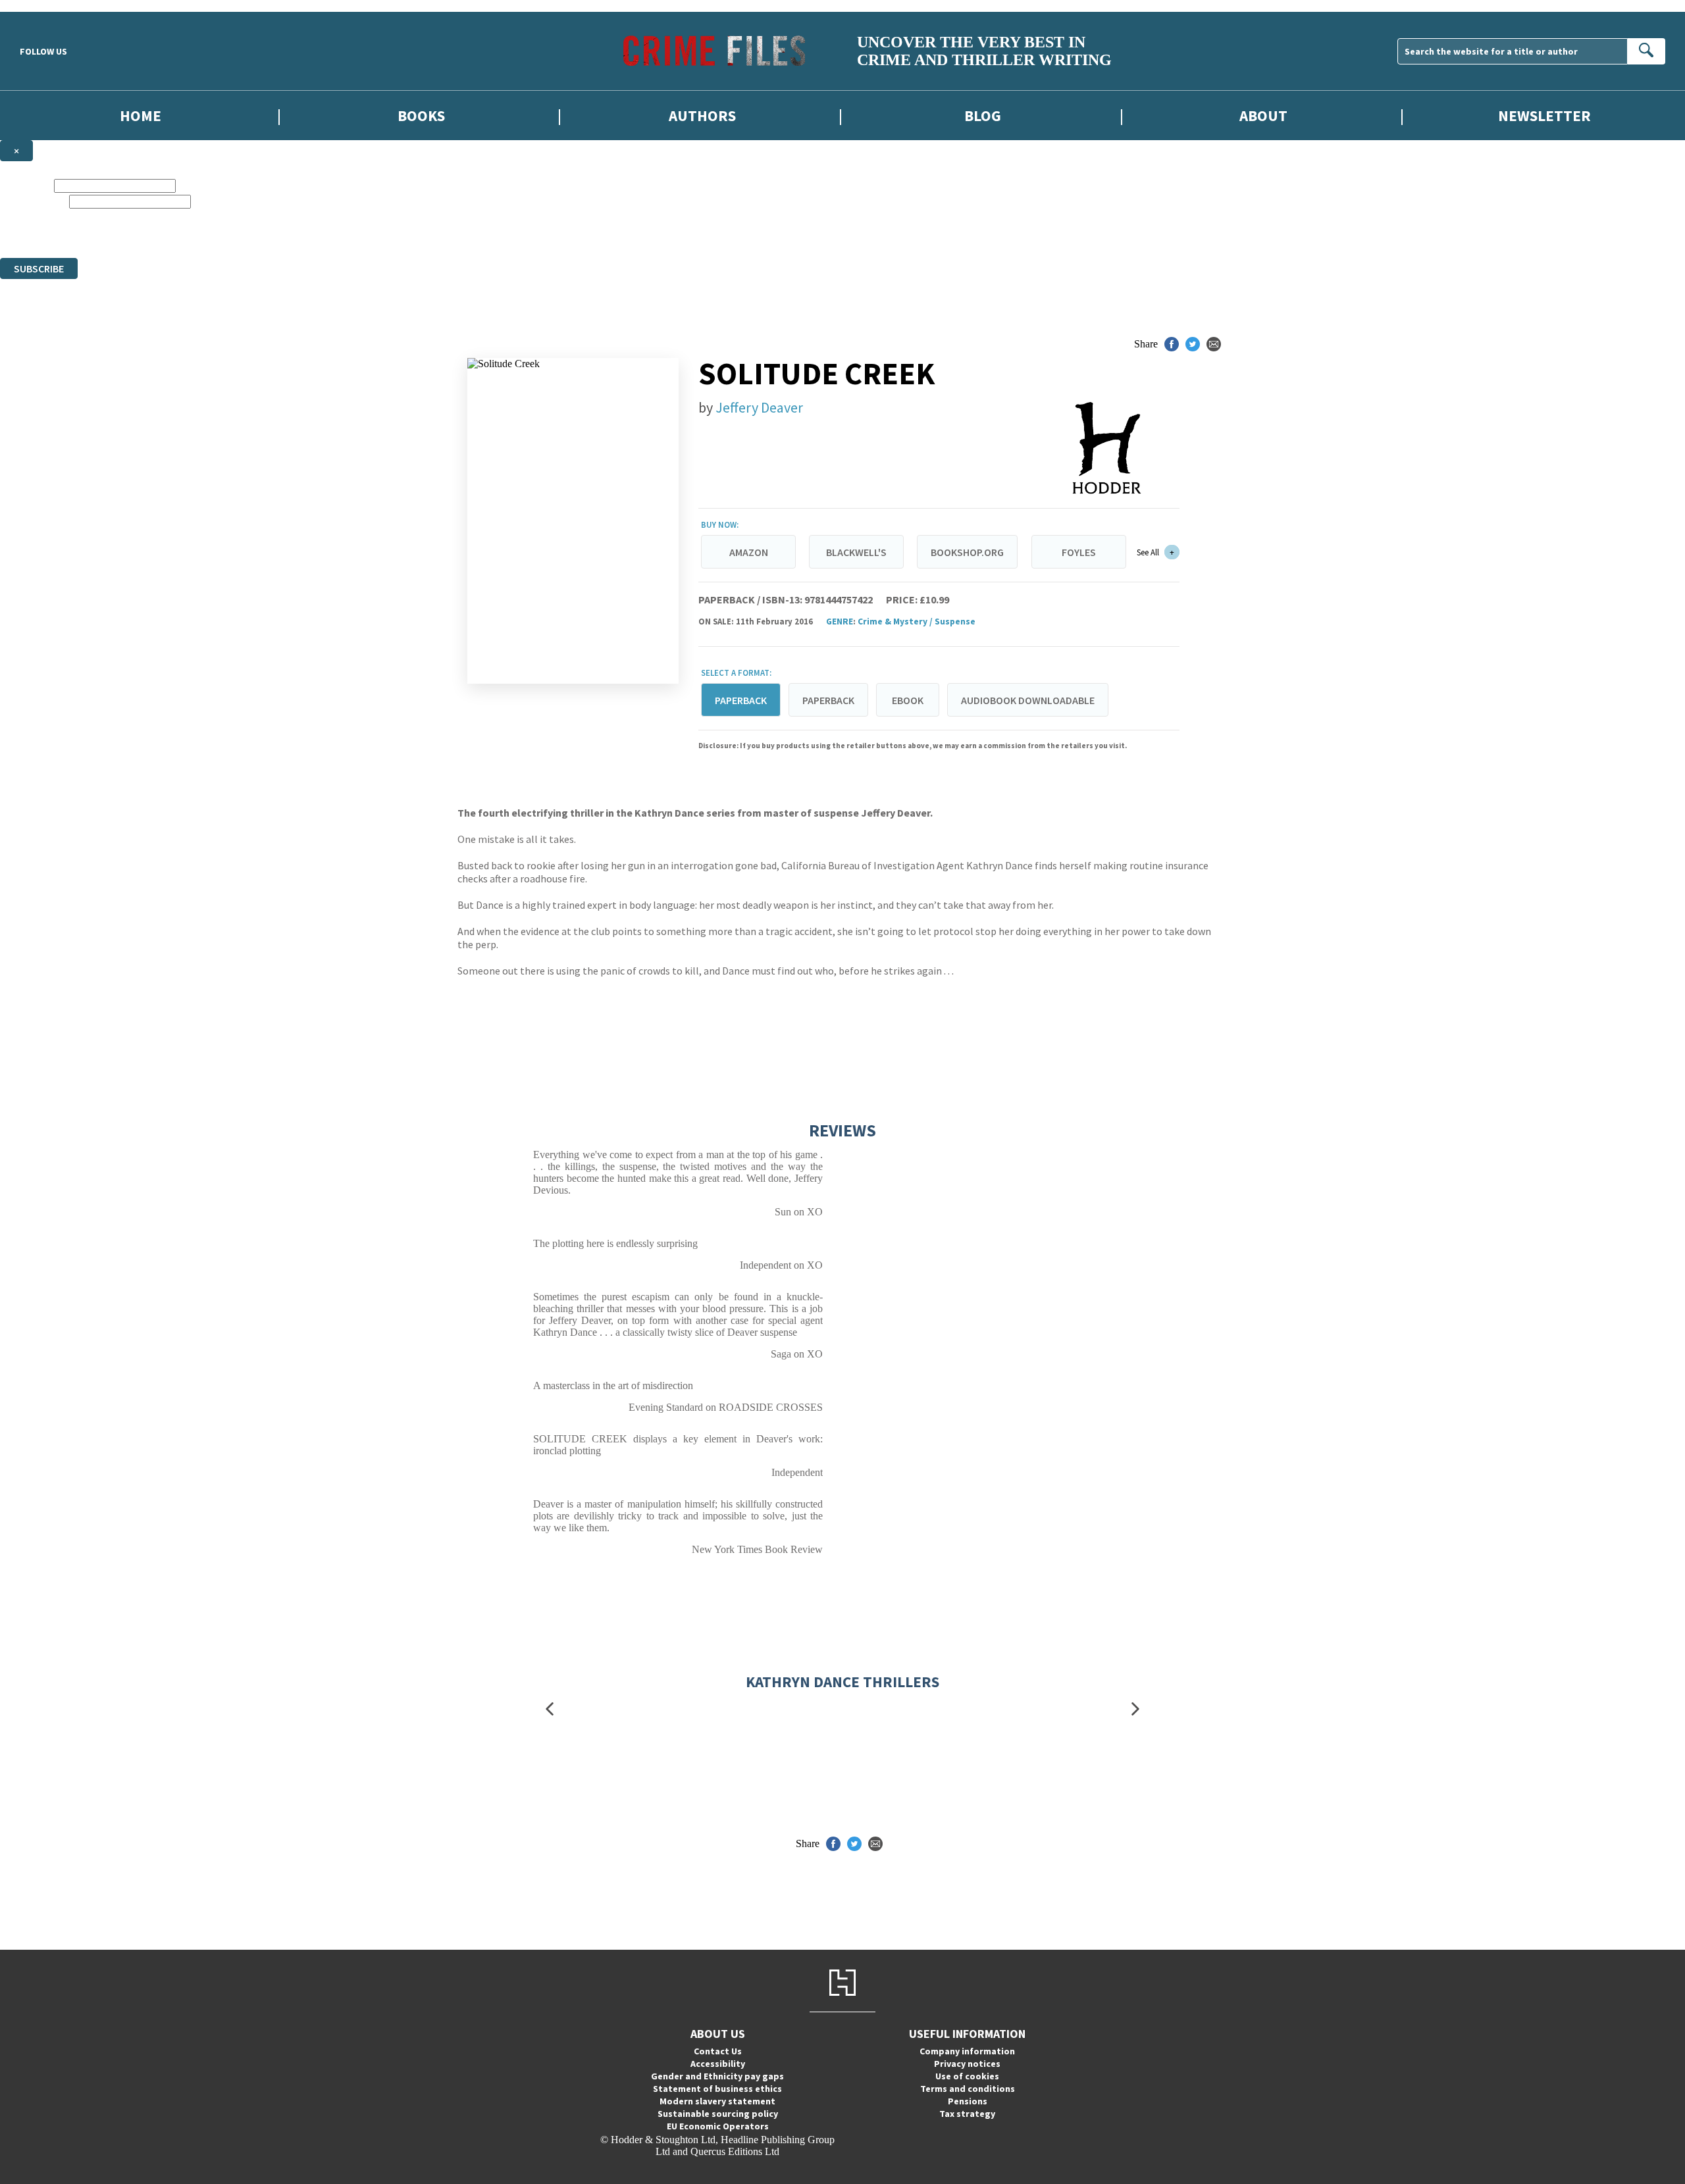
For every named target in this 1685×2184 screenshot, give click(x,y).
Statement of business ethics (717, 2089)
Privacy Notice (450, 240)
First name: (26, 185)
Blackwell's (856, 552)
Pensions (968, 2101)
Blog (983, 115)
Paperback (828, 700)
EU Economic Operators (718, 2126)
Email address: (33, 201)
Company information (967, 2051)
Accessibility (718, 2064)
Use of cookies (967, 2076)
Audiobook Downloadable (1028, 700)
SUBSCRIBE (39, 268)
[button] (550, 1709)
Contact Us (718, 2051)
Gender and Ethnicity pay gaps (717, 2076)
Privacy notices (967, 2064)
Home (141, 115)
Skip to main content (43, 6)
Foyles (1079, 552)
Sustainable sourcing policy (718, 2114)
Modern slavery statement (717, 2101)
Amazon (749, 552)
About (1263, 115)
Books (421, 115)
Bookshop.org (967, 552)
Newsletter (1544, 115)
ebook (908, 700)
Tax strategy (967, 2114)
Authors (702, 115)
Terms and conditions (968, 2089)
